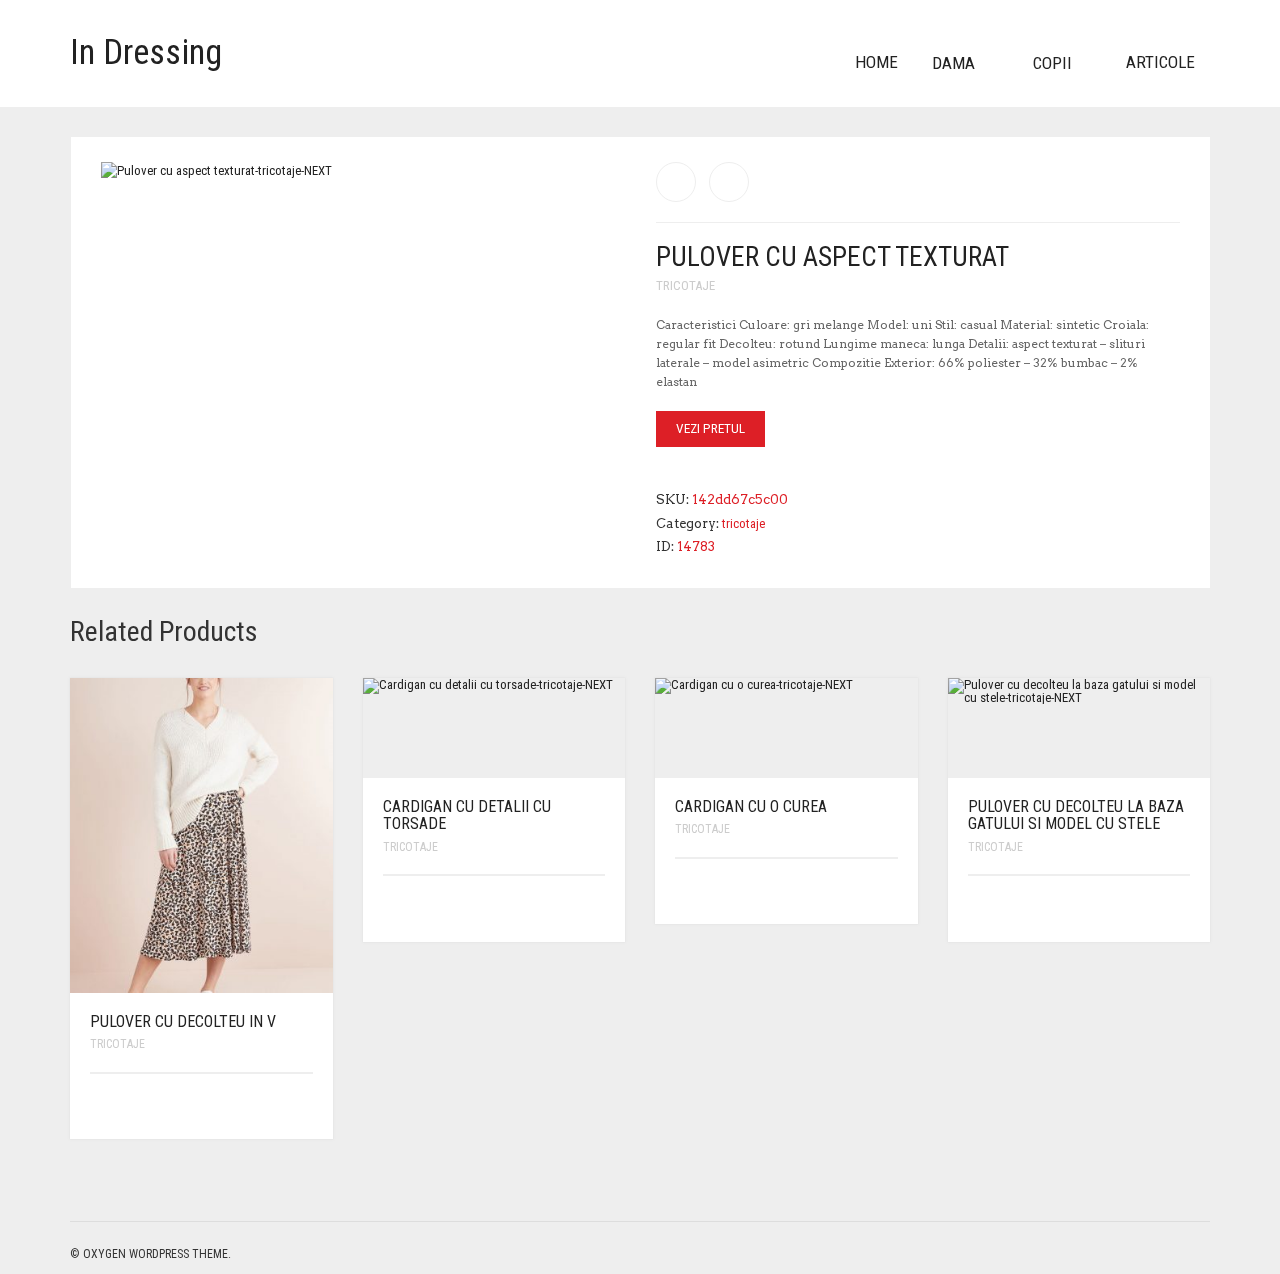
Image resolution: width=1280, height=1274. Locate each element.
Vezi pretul (710, 428)
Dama (953, 63)
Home (876, 62)
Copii (1052, 63)
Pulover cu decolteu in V (183, 1021)
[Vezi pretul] (299, 1107)
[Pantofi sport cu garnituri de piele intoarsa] (676, 182)
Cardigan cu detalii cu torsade (467, 815)
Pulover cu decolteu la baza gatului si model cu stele (1076, 815)
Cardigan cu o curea (751, 806)
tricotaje (685, 285)
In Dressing (146, 52)
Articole (1160, 62)
